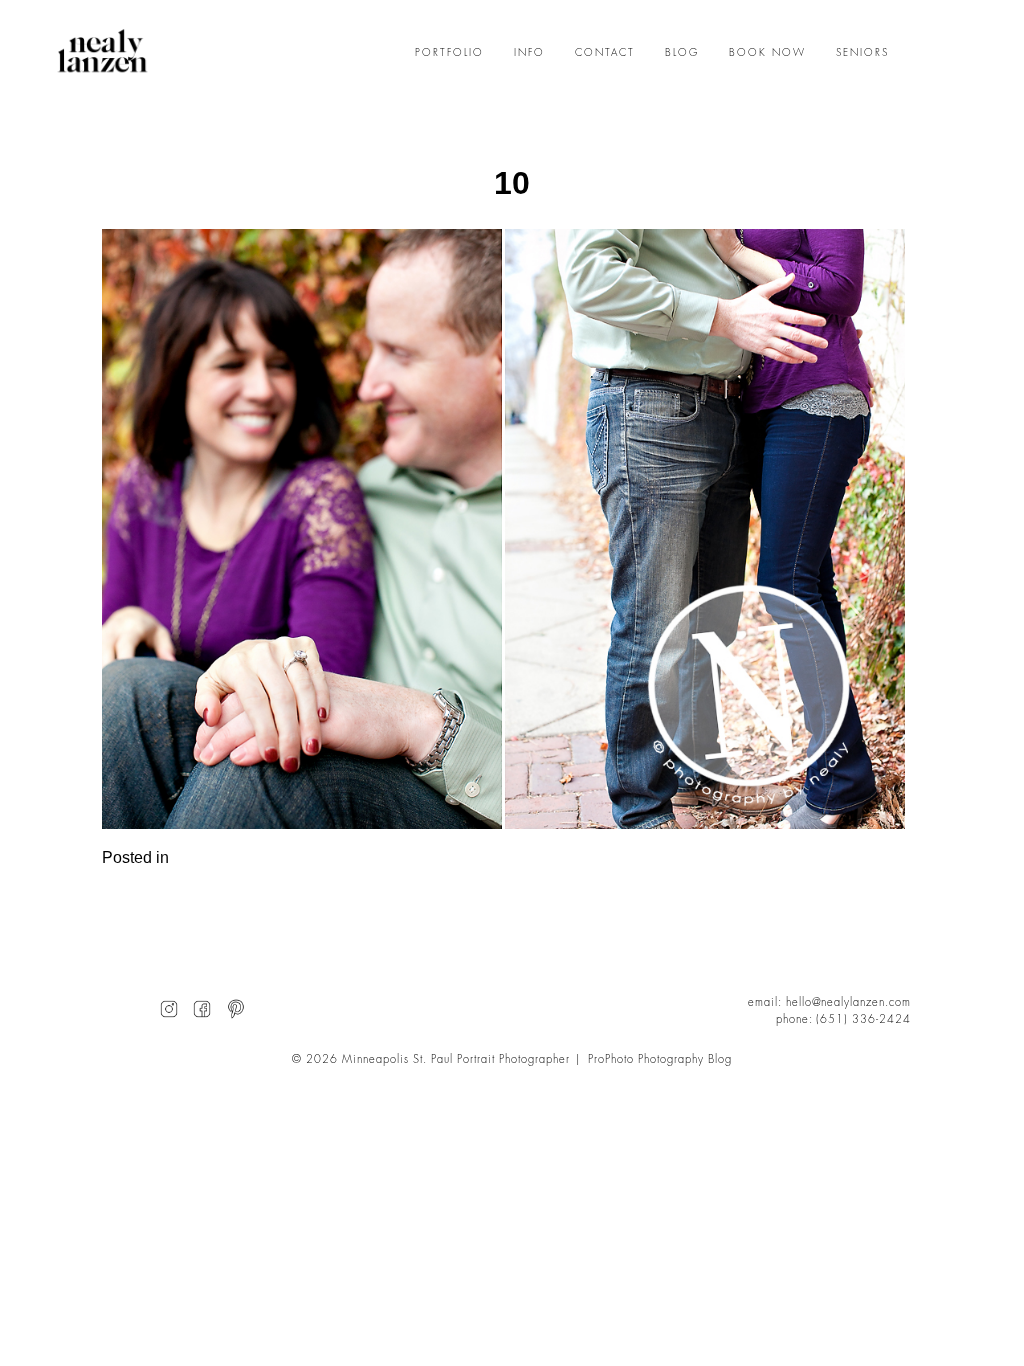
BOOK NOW (767, 53)
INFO (529, 53)
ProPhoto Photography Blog (660, 1059)
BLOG (682, 53)
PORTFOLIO (449, 53)
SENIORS (862, 53)
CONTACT (605, 53)
